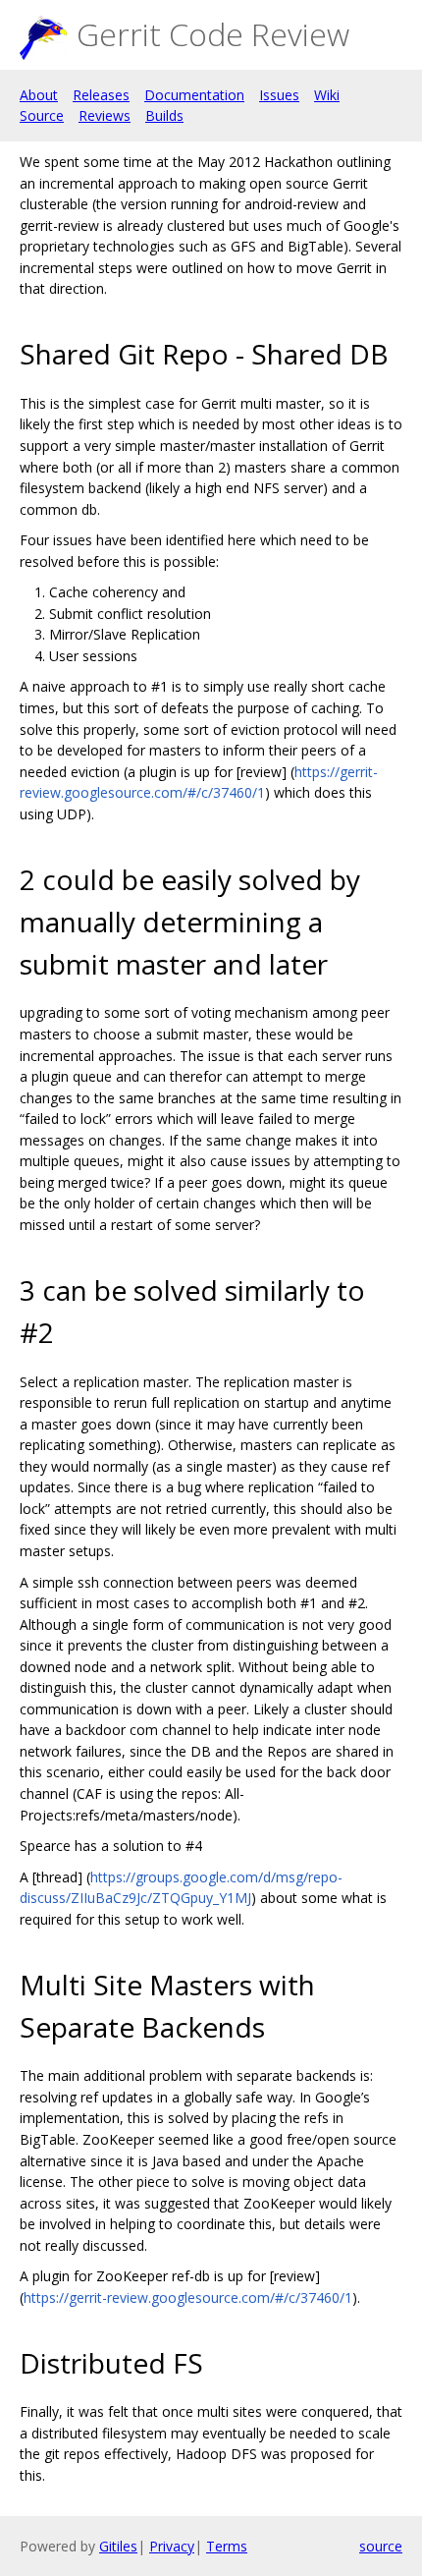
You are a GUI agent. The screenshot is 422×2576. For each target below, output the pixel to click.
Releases (101, 95)
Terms (227, 2546)
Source (42, 115)
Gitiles (118, 2546)
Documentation (194, 95)
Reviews (105, 115)
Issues (279, 95)
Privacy (172, 2546)
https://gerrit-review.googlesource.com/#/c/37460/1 (188, 2297)
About (39, 95)
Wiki (327, 95)
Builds (164, 115)
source (381, 2546)
